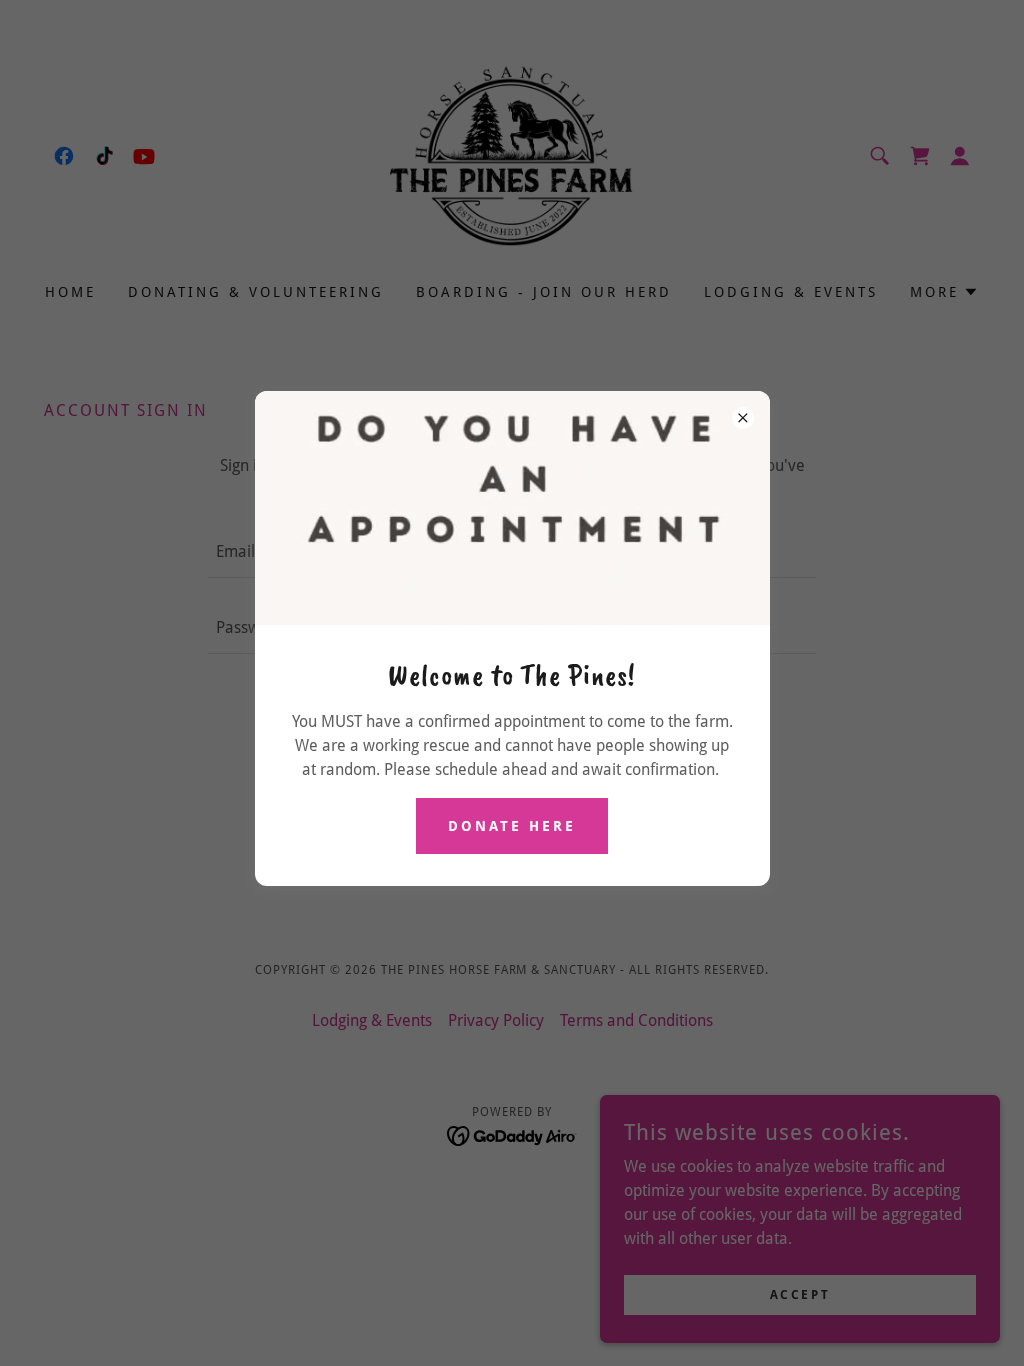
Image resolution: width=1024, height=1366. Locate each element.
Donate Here (512, 826)
